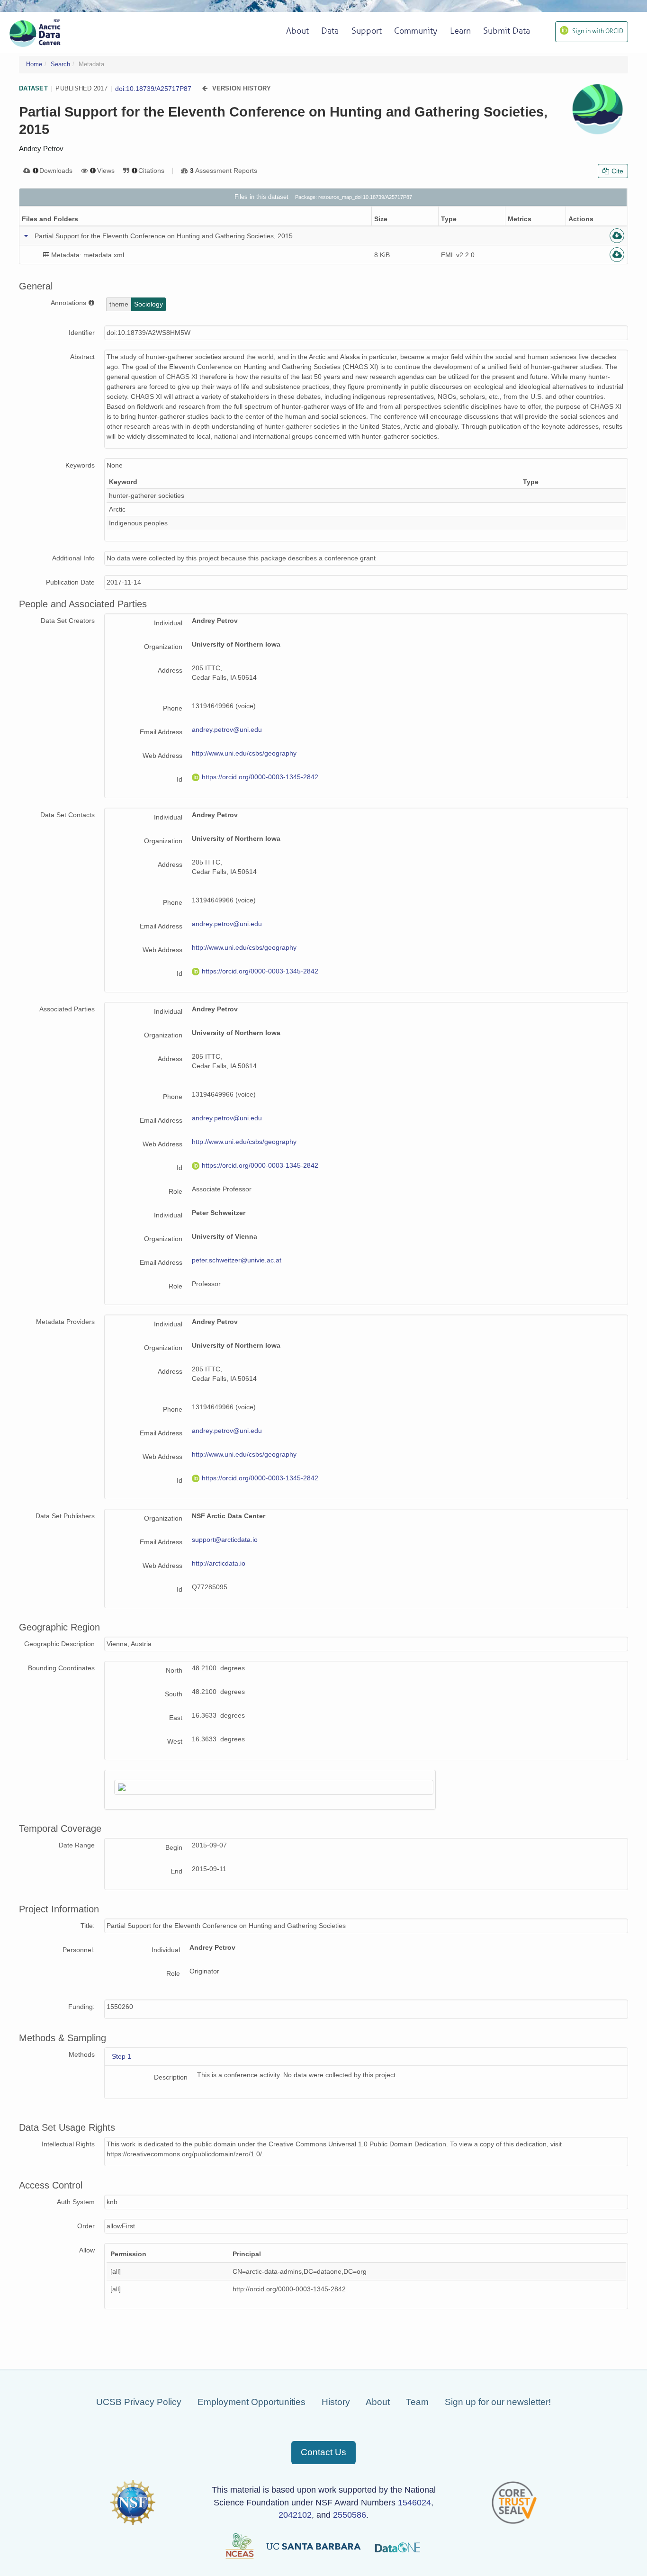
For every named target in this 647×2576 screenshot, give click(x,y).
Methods (82, 2054)
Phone (173, 708)
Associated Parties (67, 1009)
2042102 (295, 2515)
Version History (242, 88)
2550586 (350, 2515)
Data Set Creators (68, 621)
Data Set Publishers (65, 1516)
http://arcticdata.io (219, 1563)
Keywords (80, 465)
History (336, 2402)
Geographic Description (59, 1644)
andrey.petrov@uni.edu (227, 730)
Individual (168, 623)
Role (175, 1191)
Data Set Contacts (67, 815)
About (378, 2402)
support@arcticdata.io (225, 1540)
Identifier (82, 333)
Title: (88, 1926)
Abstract (82, 357)
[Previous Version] (205, 88)
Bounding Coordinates (61, 1668)
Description (171, 2077)
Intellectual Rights (68, 2144)
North (174, 1670)
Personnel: (79, 1950)
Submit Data (507, 31)
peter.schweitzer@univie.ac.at (237, 1260)
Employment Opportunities (252, 2402)
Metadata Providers (65, 1322)
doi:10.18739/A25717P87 (153, 89)
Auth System (76, 2202)
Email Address (161, 732)
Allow (87, 2250)
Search (60, 64)
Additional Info (73, 558)
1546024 (414, 2503)
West (175, 1741)
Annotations (69, 303)
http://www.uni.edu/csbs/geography (244, 753)
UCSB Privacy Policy (139, 2402)
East (176, 1718)
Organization (163, 647)
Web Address (162, 756)
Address (170, 670)
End (176, 1871)
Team (417, 2402)
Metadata (91, 64)
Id (180, 779)
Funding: (81, 2007)
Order (86, 2226)
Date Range (77, 1845)
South (174, 1694)
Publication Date (70, 582)
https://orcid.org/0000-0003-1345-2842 (260, 777)
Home (34, 64)
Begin (174, 1847)
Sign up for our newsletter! (498, 2402)
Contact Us (323, 2452)
